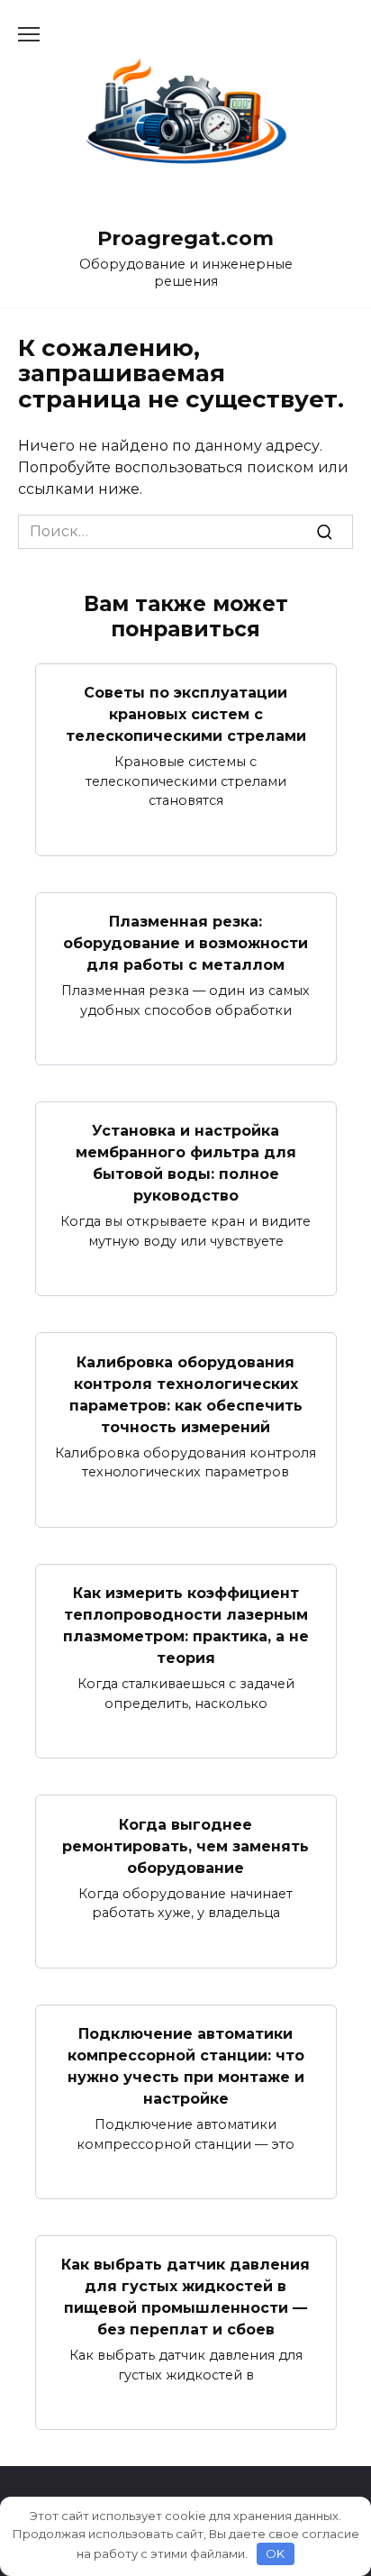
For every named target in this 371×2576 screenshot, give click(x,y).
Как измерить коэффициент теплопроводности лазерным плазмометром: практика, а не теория (186, 1626)
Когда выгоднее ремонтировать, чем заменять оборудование (185, 1845)
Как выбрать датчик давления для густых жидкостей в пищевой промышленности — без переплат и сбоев (185, 2297)
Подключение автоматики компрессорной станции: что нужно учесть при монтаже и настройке (186, 2066)
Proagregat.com (185, 238)
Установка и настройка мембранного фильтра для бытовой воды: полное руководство (186, 1163)
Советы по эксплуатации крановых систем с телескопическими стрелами (186, 714)
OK (275, 2553)
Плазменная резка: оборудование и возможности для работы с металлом (185, 943)
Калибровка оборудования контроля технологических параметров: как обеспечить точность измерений (186, 1394)
